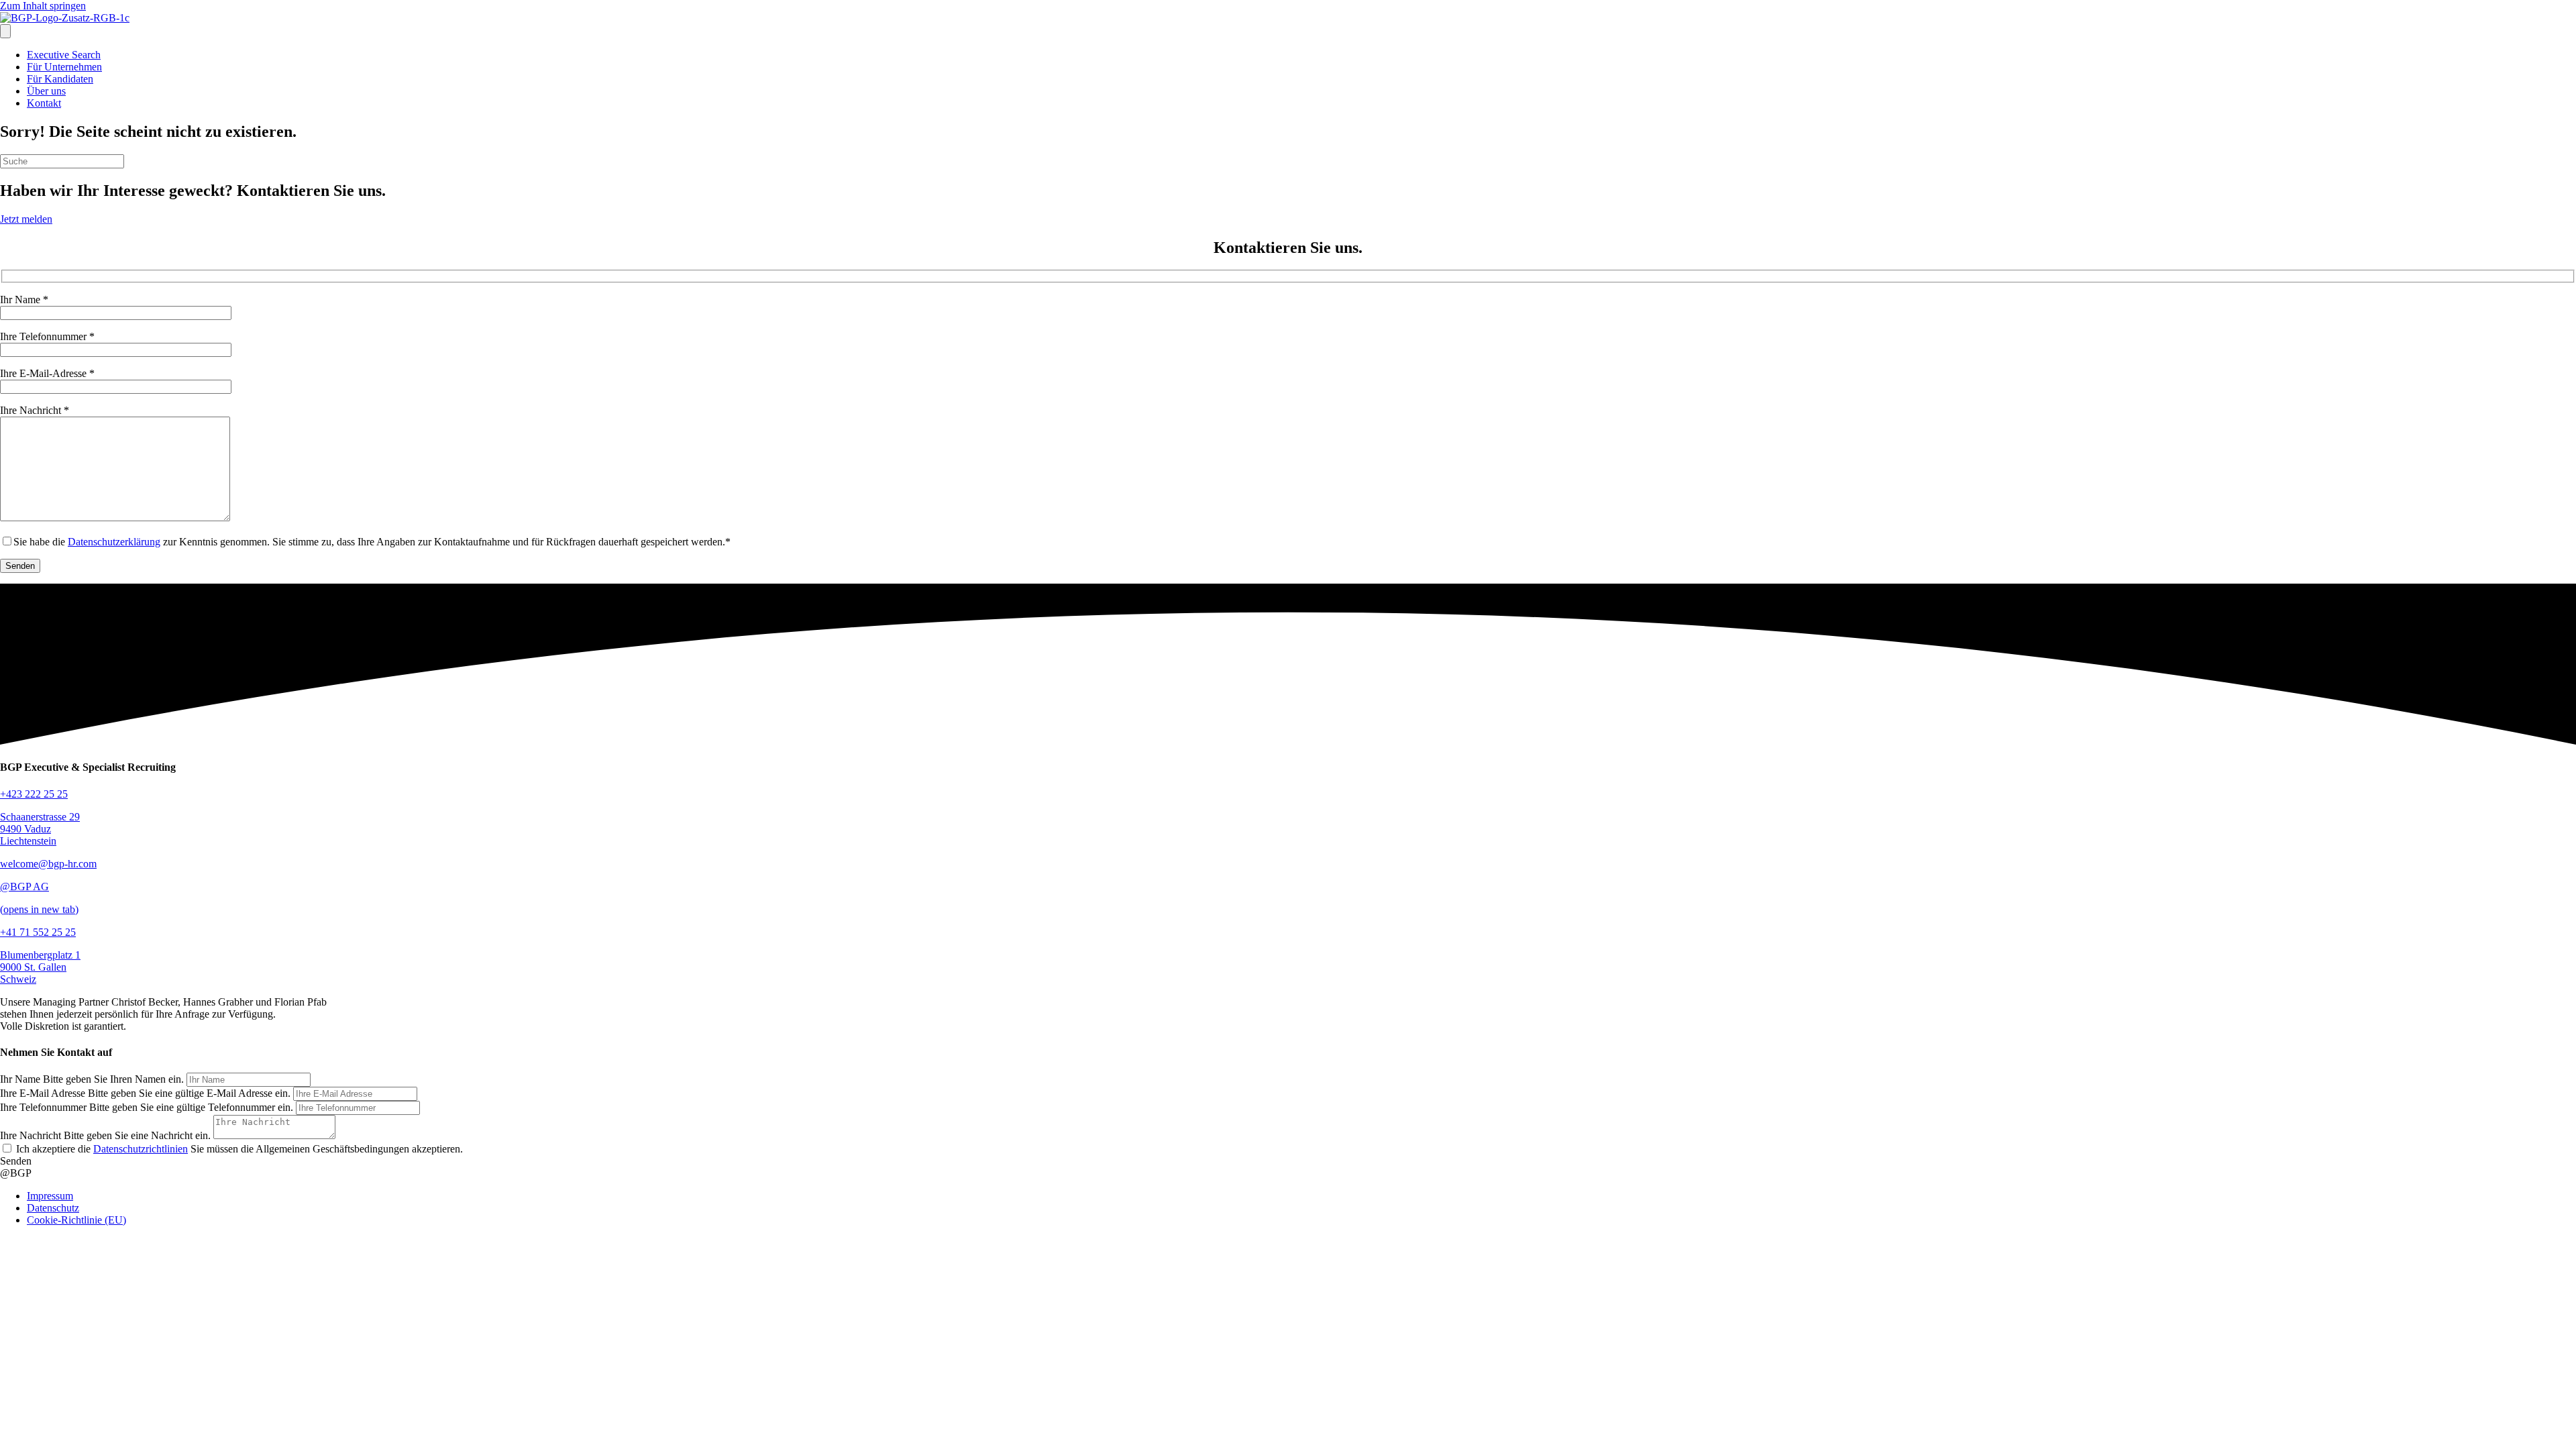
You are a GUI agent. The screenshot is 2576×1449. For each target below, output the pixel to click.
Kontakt (44, 103)
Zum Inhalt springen (43, 6)
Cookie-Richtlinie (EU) (76, 1220)
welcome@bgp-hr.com (48, 864)
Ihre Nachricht (31, 1135)
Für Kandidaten (60, 79)
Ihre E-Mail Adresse (43, 1093)
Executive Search (64, 55)
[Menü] (5, 31)
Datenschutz (53, 1208)
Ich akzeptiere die (101, 1149)
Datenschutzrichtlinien (141, 1149)
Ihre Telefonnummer (43, 1107)
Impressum (50, 1196)
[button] (16, 1161)
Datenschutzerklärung (114, 542)
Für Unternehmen (64, 67)
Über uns (46, 91)
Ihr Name (20, 1079)
